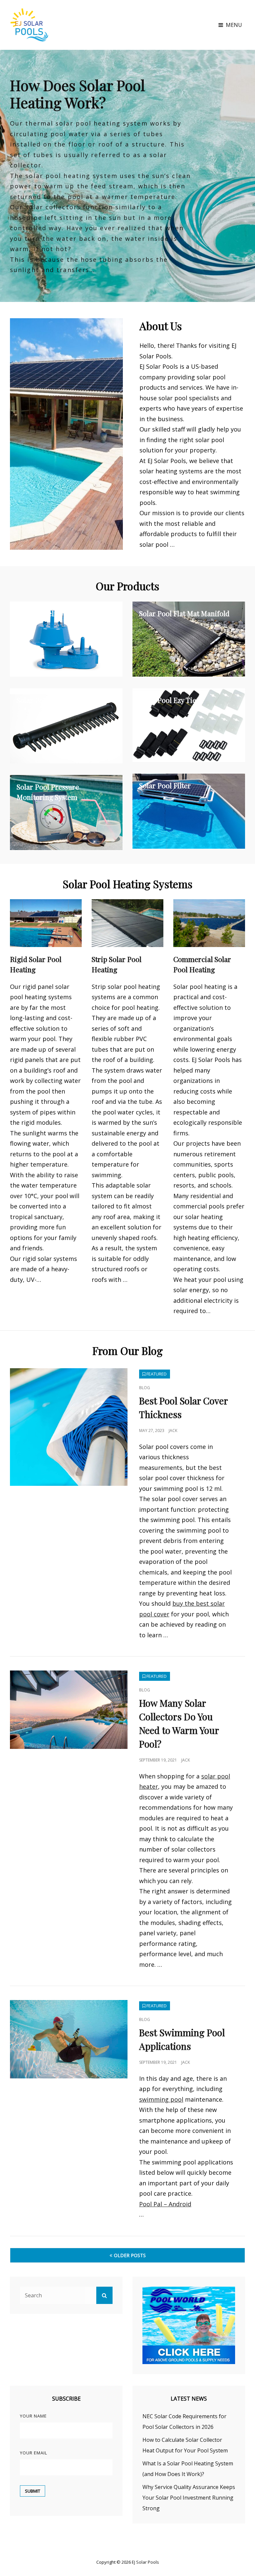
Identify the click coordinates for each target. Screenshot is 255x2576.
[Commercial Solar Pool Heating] (209, 923)
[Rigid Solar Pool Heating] (46, 923)
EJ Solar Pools (145, 2562)
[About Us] (66, 434)
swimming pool (161, 2099)
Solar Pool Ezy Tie (168, 700)
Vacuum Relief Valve (48, 613)
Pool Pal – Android (165, 2204)
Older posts (130, 2255)
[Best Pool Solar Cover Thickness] (69, 1427)
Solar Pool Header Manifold (61, 700)
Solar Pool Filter (165, 785)
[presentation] (10, 178)
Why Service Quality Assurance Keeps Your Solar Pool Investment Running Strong (189, 2498)
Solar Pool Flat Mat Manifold (184, 613)
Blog (145, 1388)
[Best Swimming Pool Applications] (69, 2039)
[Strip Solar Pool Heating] (127, 923)
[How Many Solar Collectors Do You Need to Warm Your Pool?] (69, 1710)
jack (173, 1431)
